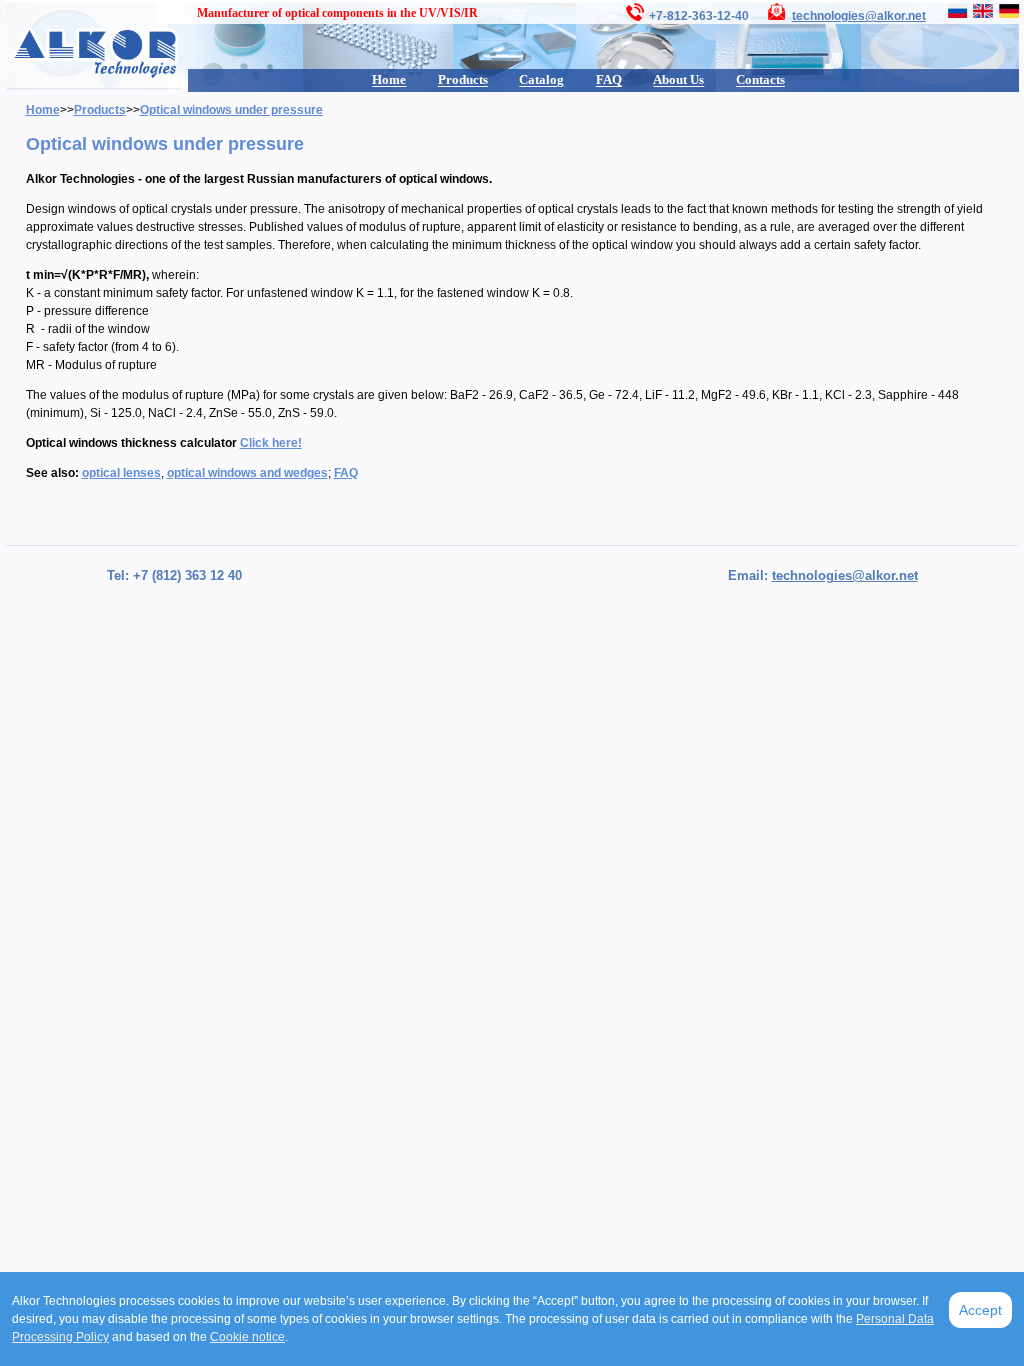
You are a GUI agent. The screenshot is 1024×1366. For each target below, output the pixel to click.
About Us (678, 79)
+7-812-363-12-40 (699, 16)
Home (389, 79)
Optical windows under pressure (231, 110)
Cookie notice (247, 1337)
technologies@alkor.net (859, 16)
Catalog (541, 79)
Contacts (760, 79)
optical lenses (121, 473)
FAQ (609, 79)
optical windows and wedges (247, 473)
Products (463, 79)
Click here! (271, 443)
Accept (980, 1310)
